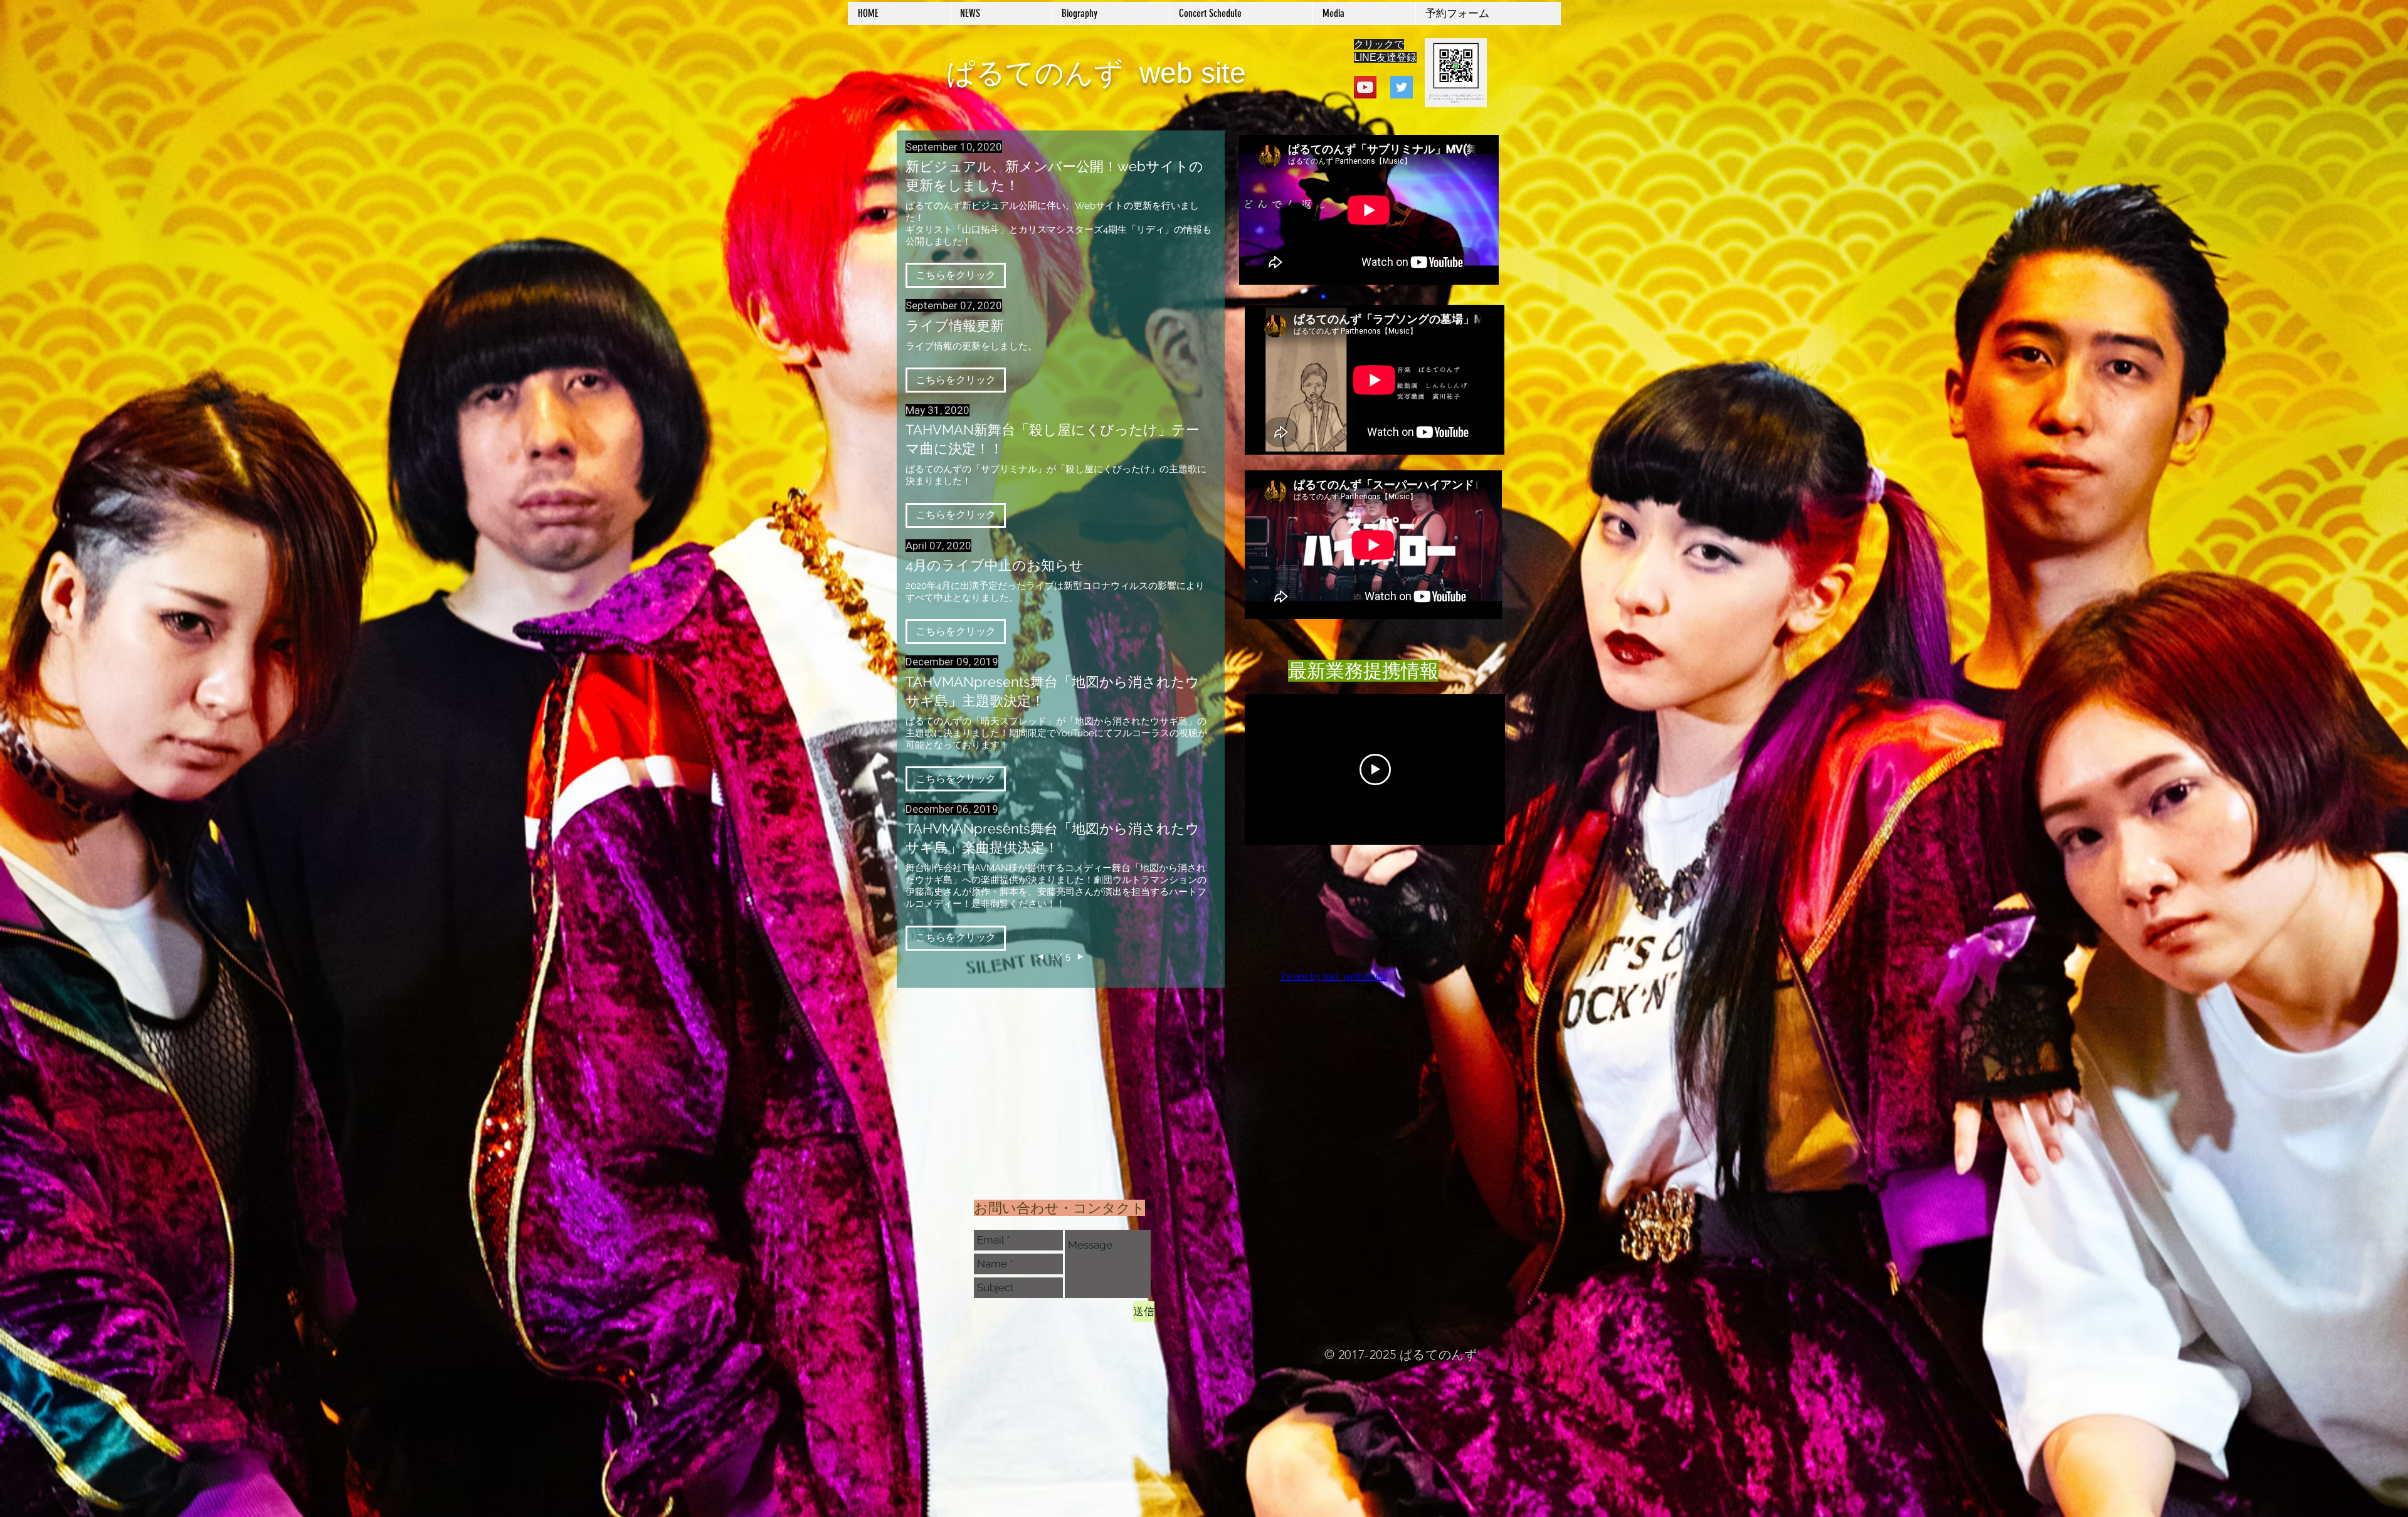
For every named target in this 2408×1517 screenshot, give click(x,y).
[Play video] (1375, 769)
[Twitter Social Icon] (1402, 87)
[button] (956, 275)
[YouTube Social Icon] (1365, 87)
